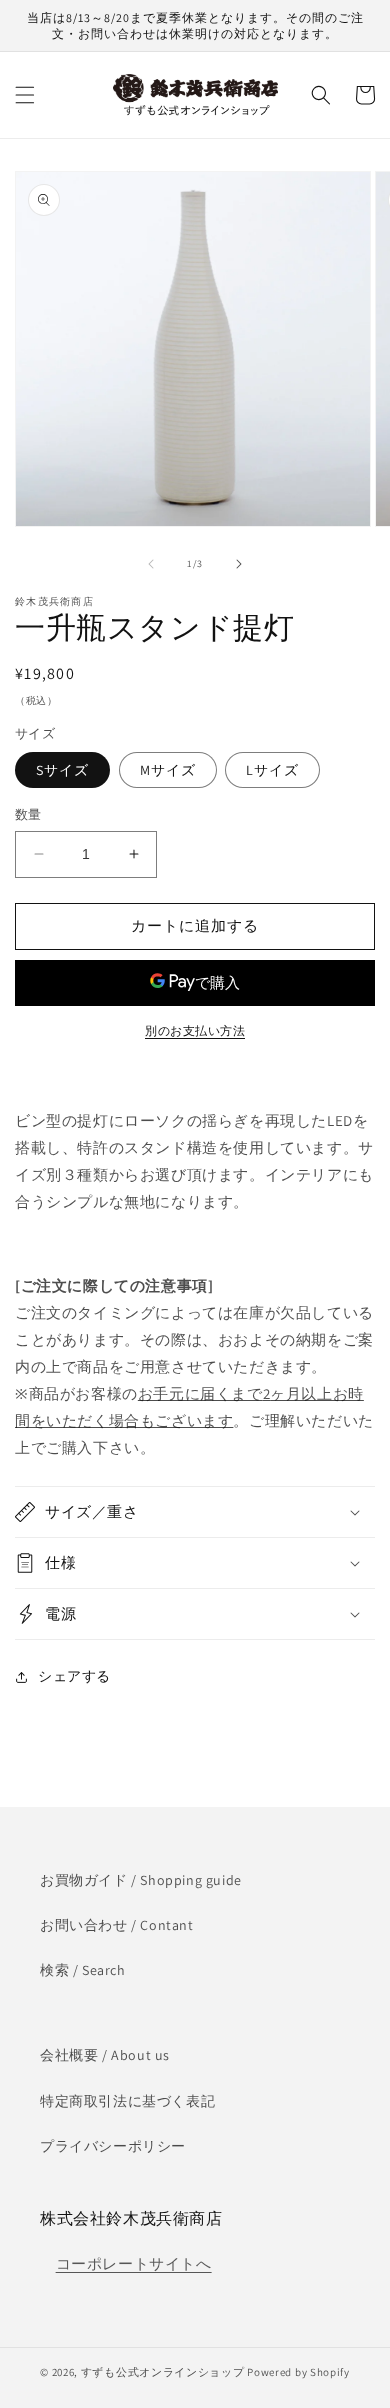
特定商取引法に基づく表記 (127, 2101)
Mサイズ (168, 770)
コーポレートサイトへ (134, 2263)
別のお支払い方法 (195, 1030)
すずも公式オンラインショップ (163, 2372)
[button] (25, 95)
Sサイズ (62, 770)
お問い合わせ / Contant (117, 1925)
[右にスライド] (239, 564)
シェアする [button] (74, 1676)
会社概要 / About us (105, 2055)
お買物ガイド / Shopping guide (141, 1880)
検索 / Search (83, 1970)
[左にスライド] (151, 564)
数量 (28, 814)
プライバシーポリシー (113, 2146)
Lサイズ (272, 770)
